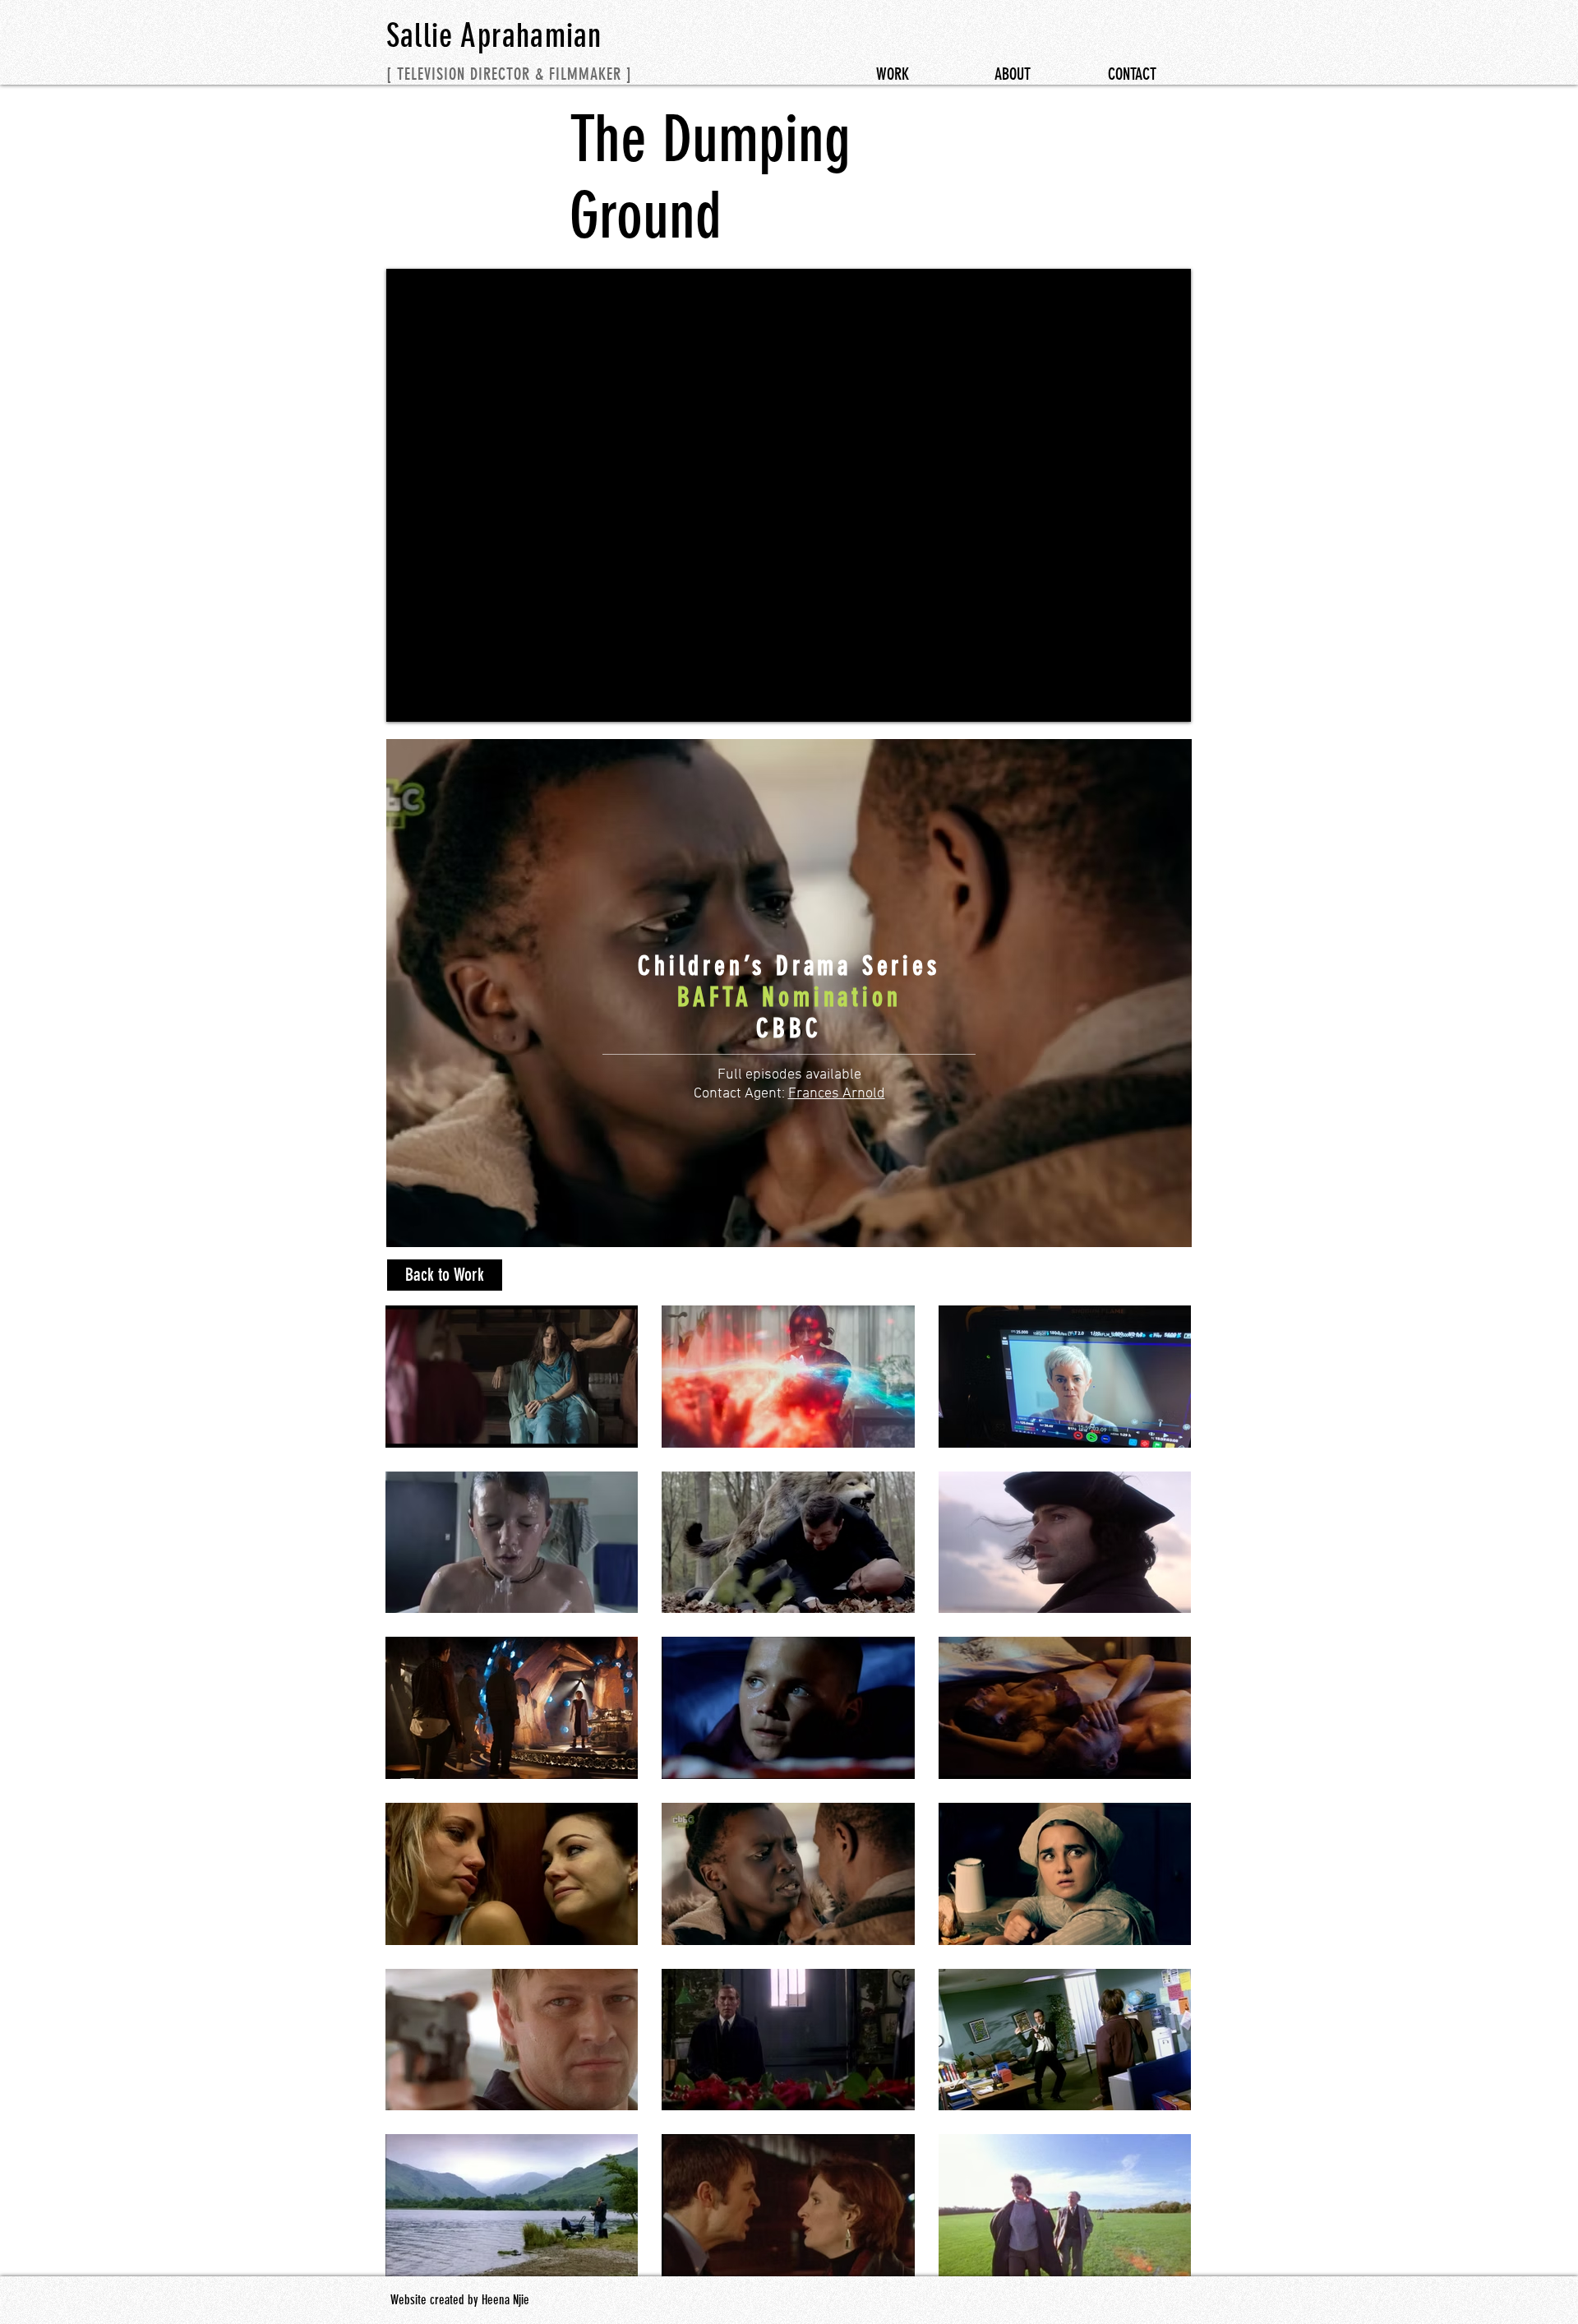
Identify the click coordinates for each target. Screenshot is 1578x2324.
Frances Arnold (837, 1094)
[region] (789, 993)
